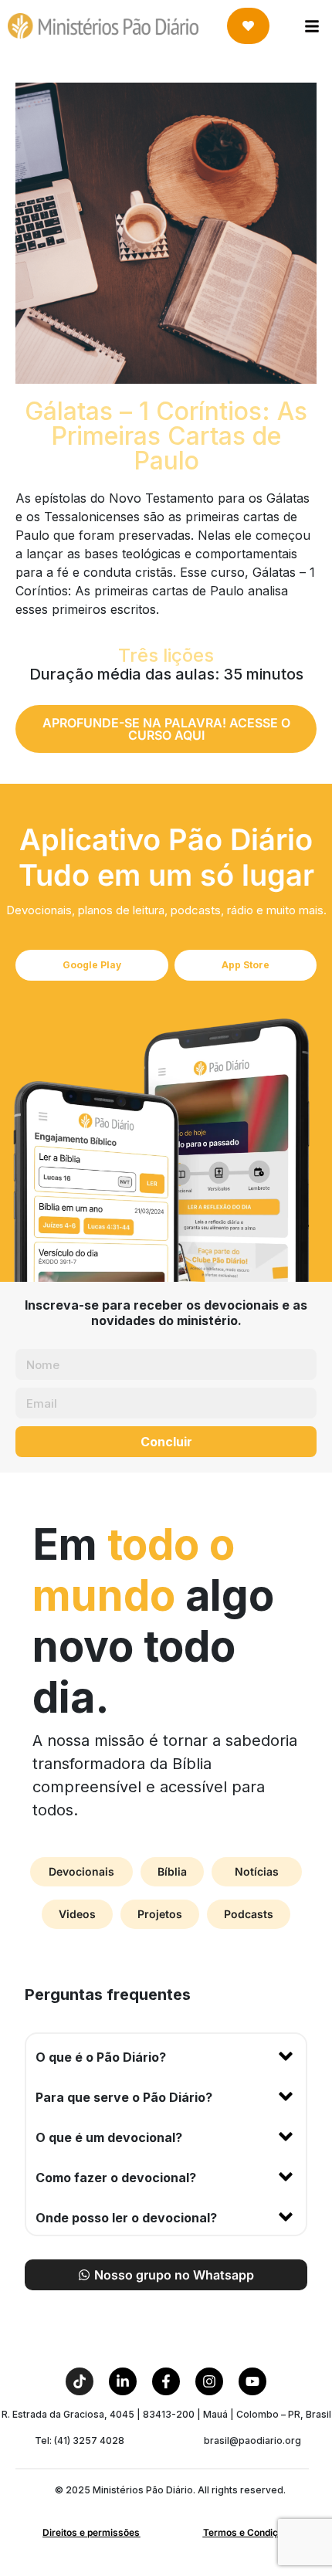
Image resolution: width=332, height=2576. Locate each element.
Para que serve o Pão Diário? (124, 2097)
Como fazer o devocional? (116, 2178)
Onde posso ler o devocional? (126, 2218)
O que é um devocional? (109, 2137)
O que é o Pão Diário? (101, 2057)
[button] (166, 2054)
